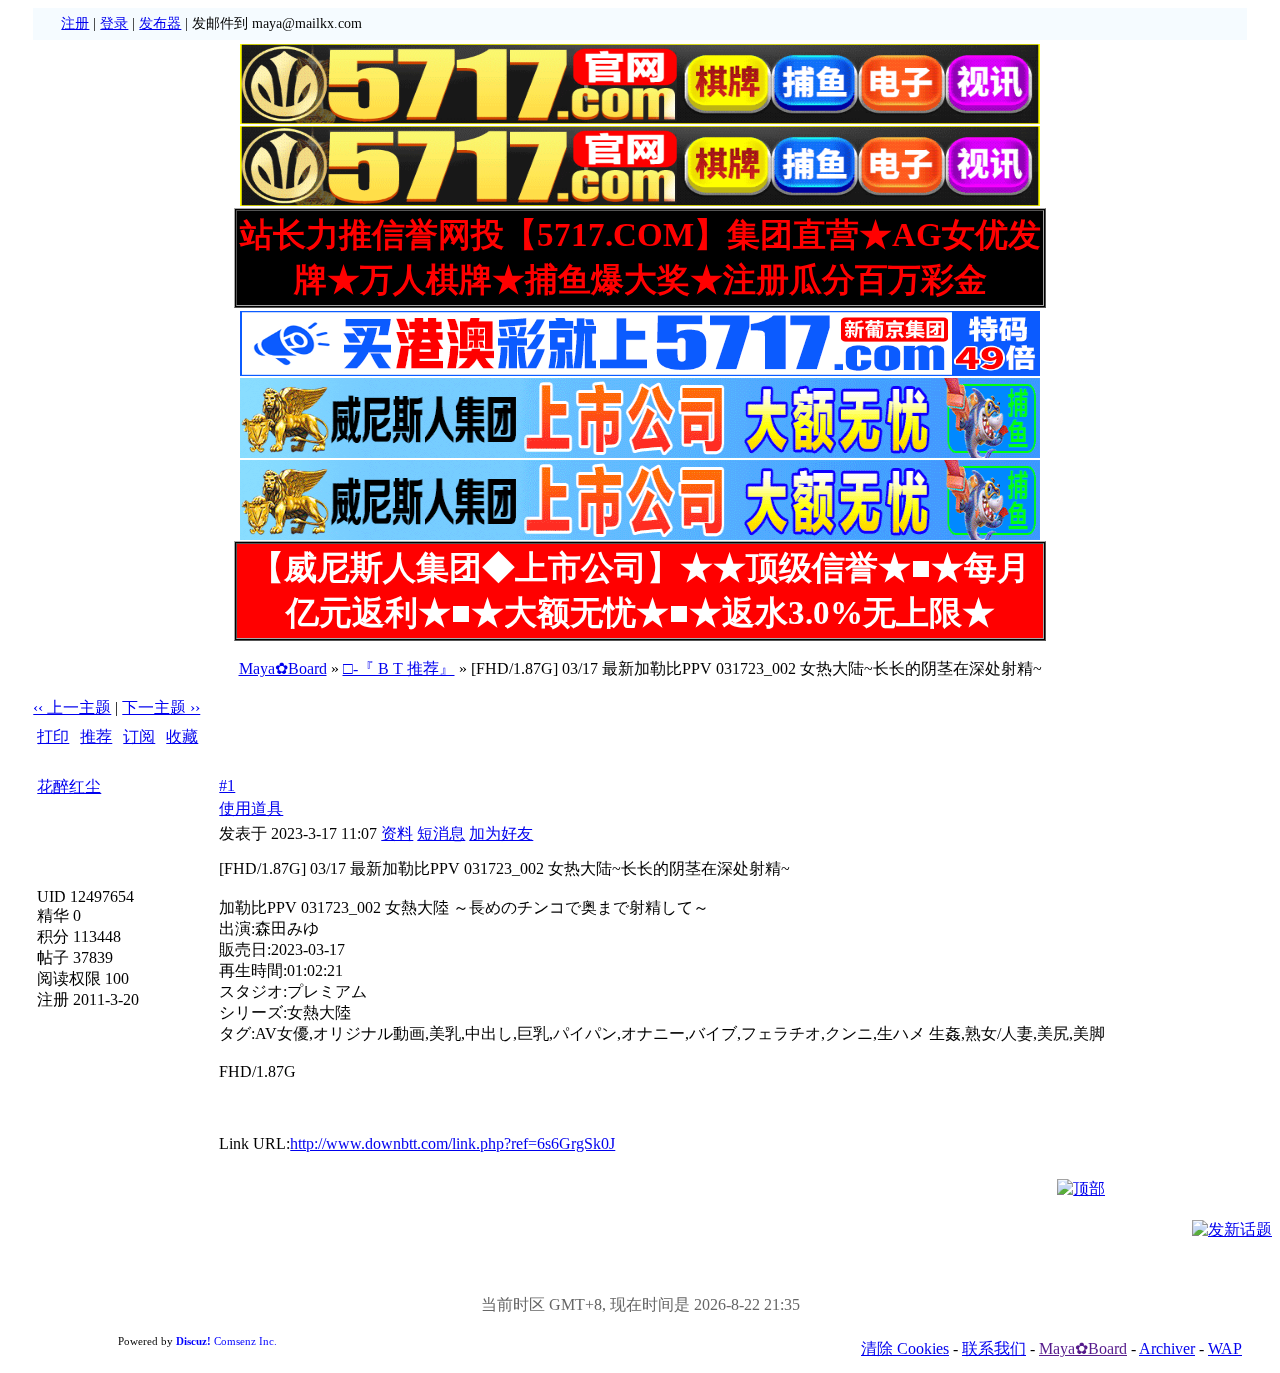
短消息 (441, 833)
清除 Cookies (905, 1348)
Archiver (1167, 1348)
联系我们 (994, 1348)
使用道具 (251, 808)
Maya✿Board (283, 668)
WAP (1225, 1348)
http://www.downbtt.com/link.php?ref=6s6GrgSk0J (452, 1143)
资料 (397, 833)
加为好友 (501, 833)
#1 (227, 785)
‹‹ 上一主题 (72, 707)
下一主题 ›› (161, 707)
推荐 (96, 736)
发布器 (160, 23)
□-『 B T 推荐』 (399, 668)
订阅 (139, 736)
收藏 (182, 736)
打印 (53, 736)
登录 (114, 23)
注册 (75, 23)
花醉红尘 (69, 786)
